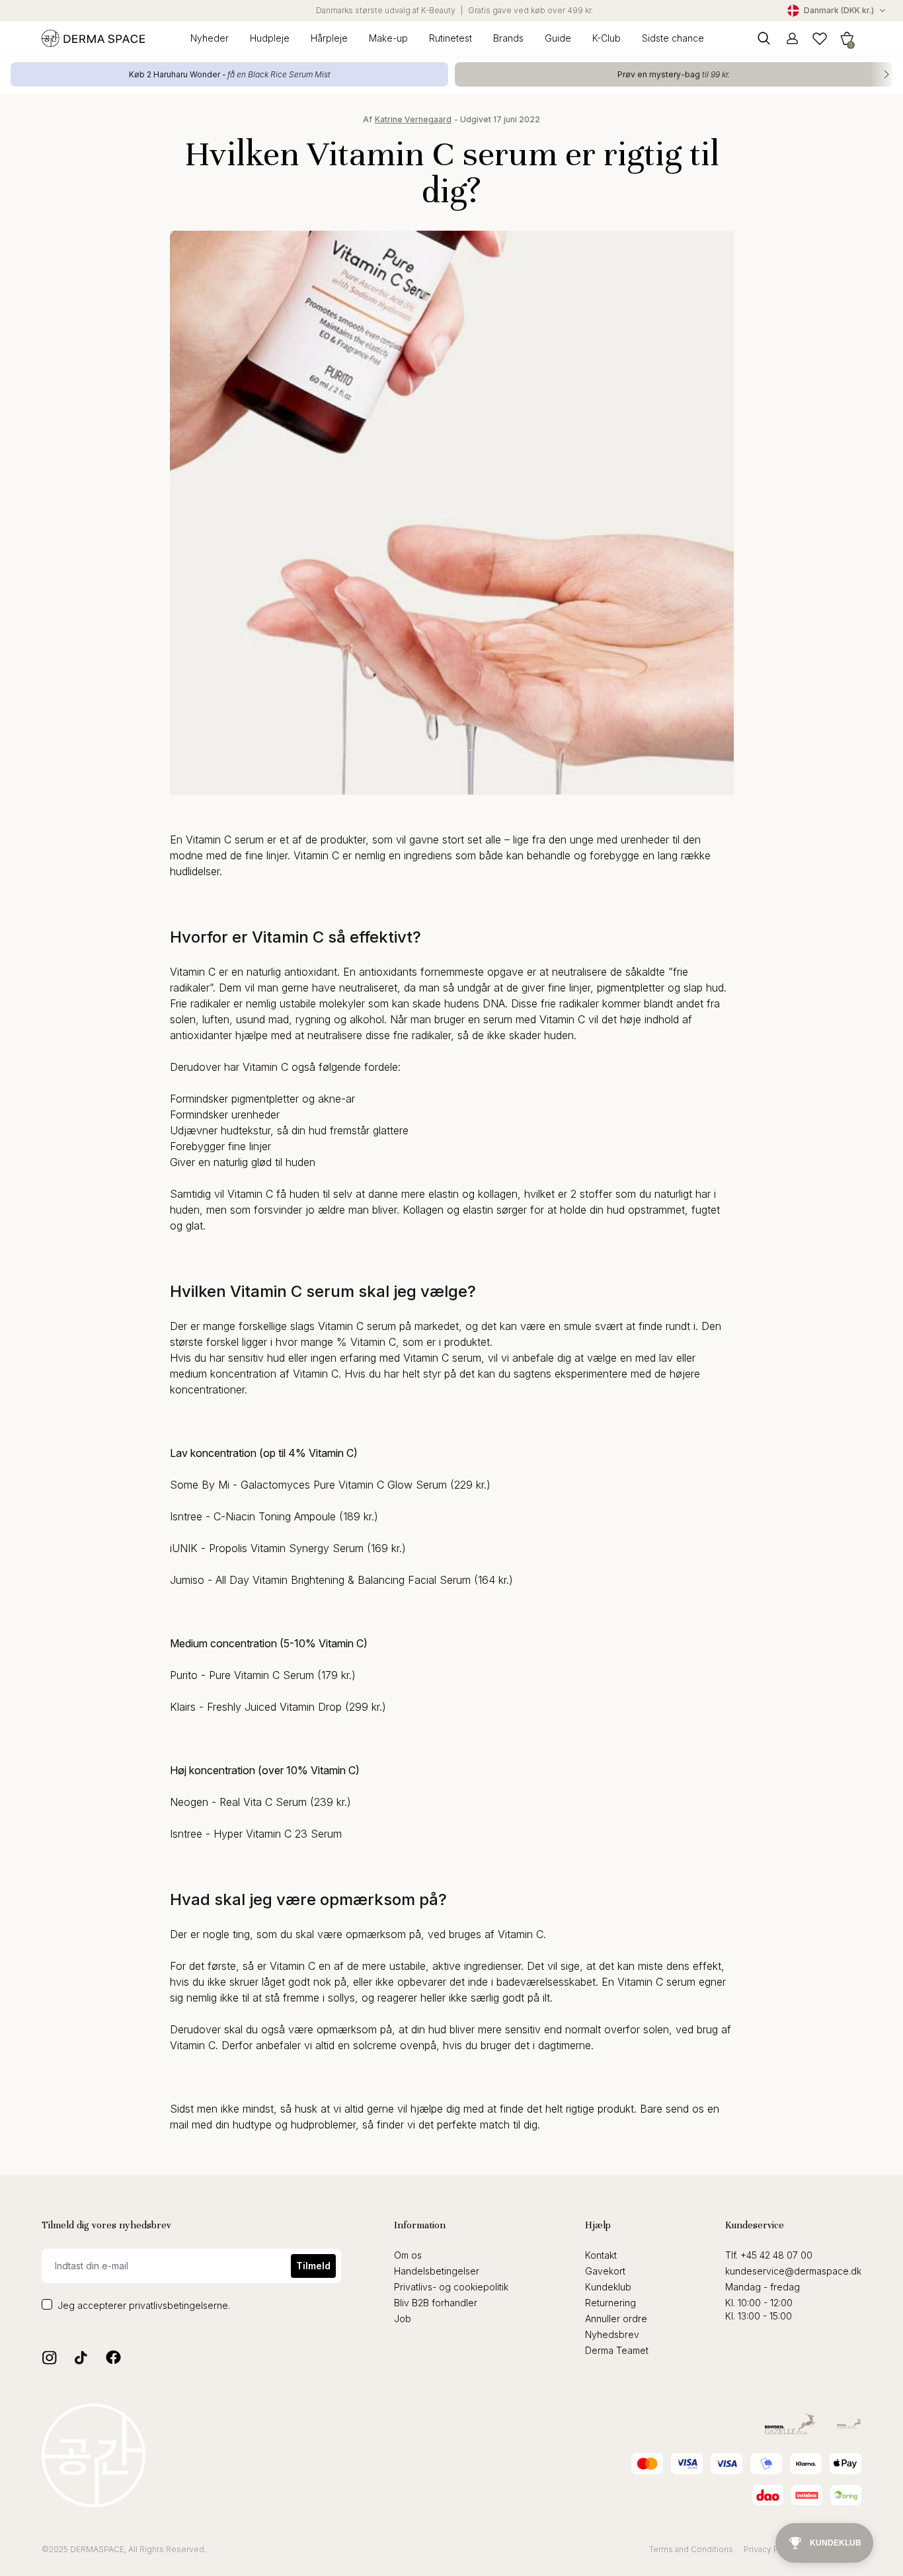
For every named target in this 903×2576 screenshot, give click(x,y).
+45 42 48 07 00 (776, 2255)
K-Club (607, 38)
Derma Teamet (617, 2350)
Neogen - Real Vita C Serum (238, 1802)
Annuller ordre (616, 2319)
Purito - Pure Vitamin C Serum (242, 1675)
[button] (847, 38)
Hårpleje (329, 38)
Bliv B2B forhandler (436, 2303)
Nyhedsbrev (612, 2334)
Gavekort (605, 2271)
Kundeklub (608, 2287)
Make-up (388, 38)
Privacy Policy (770, 2549)
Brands (508, 38)
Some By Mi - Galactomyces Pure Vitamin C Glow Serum (308, 1485)
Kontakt (601, 2255)
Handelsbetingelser (437, 2271)
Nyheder (210, 38)
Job (403, 2319)
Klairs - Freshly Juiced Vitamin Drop (256, 1707)
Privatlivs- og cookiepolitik (451, 2287)
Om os (408, 2255)
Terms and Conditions (691, 2549)
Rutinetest (451, 38)
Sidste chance (673, 38)
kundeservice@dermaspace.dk (793, 2271)
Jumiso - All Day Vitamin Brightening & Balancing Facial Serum (320, 1580)
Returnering (610, 2303)
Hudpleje (270, 38)
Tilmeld (313, 2266)
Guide (558, 38)
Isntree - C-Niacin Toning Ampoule (253, 1516)
